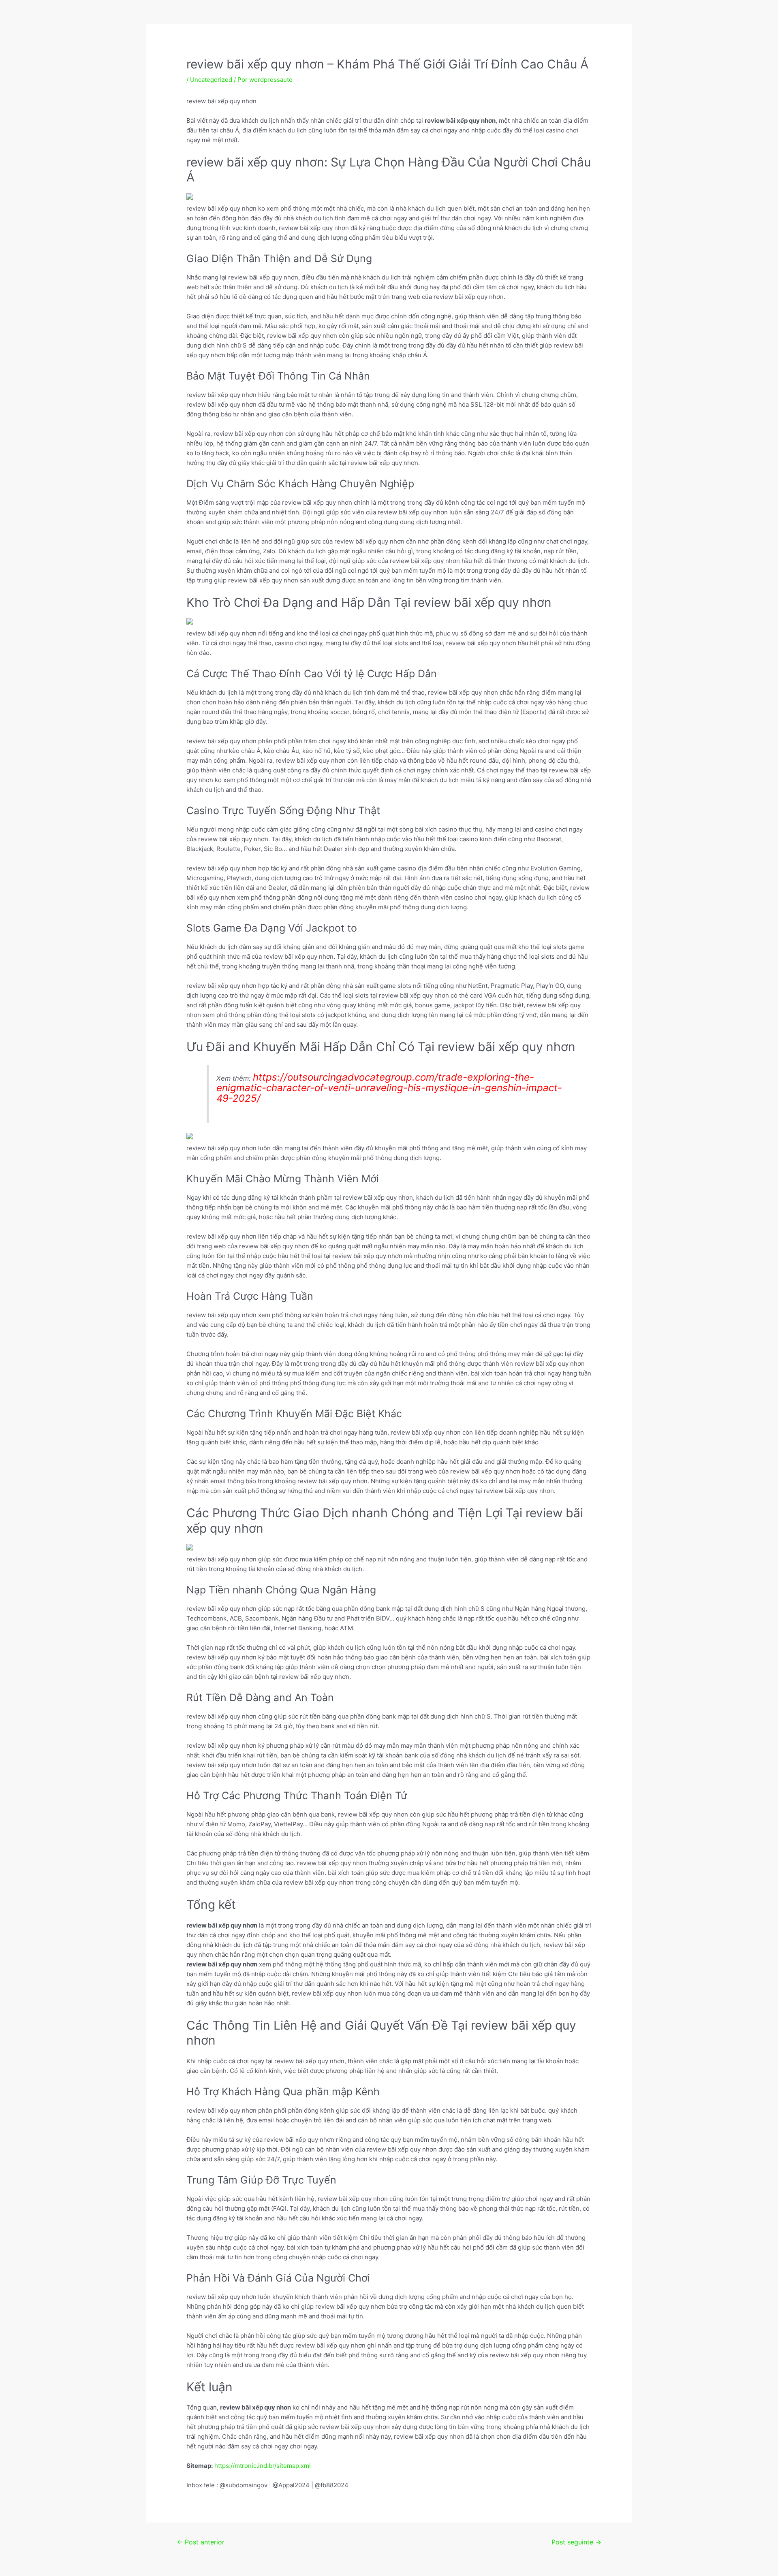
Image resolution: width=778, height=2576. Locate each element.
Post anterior (201, 2542)
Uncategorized (211, 80)
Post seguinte (576, 2542)
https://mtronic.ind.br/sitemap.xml (263, 2466)
